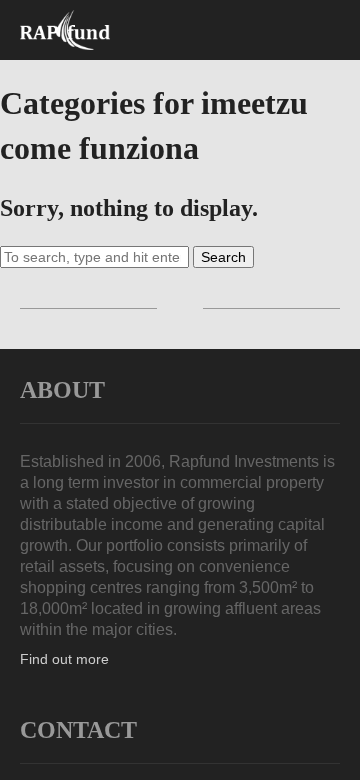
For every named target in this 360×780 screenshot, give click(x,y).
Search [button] (223, 257)
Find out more (64, 659)
